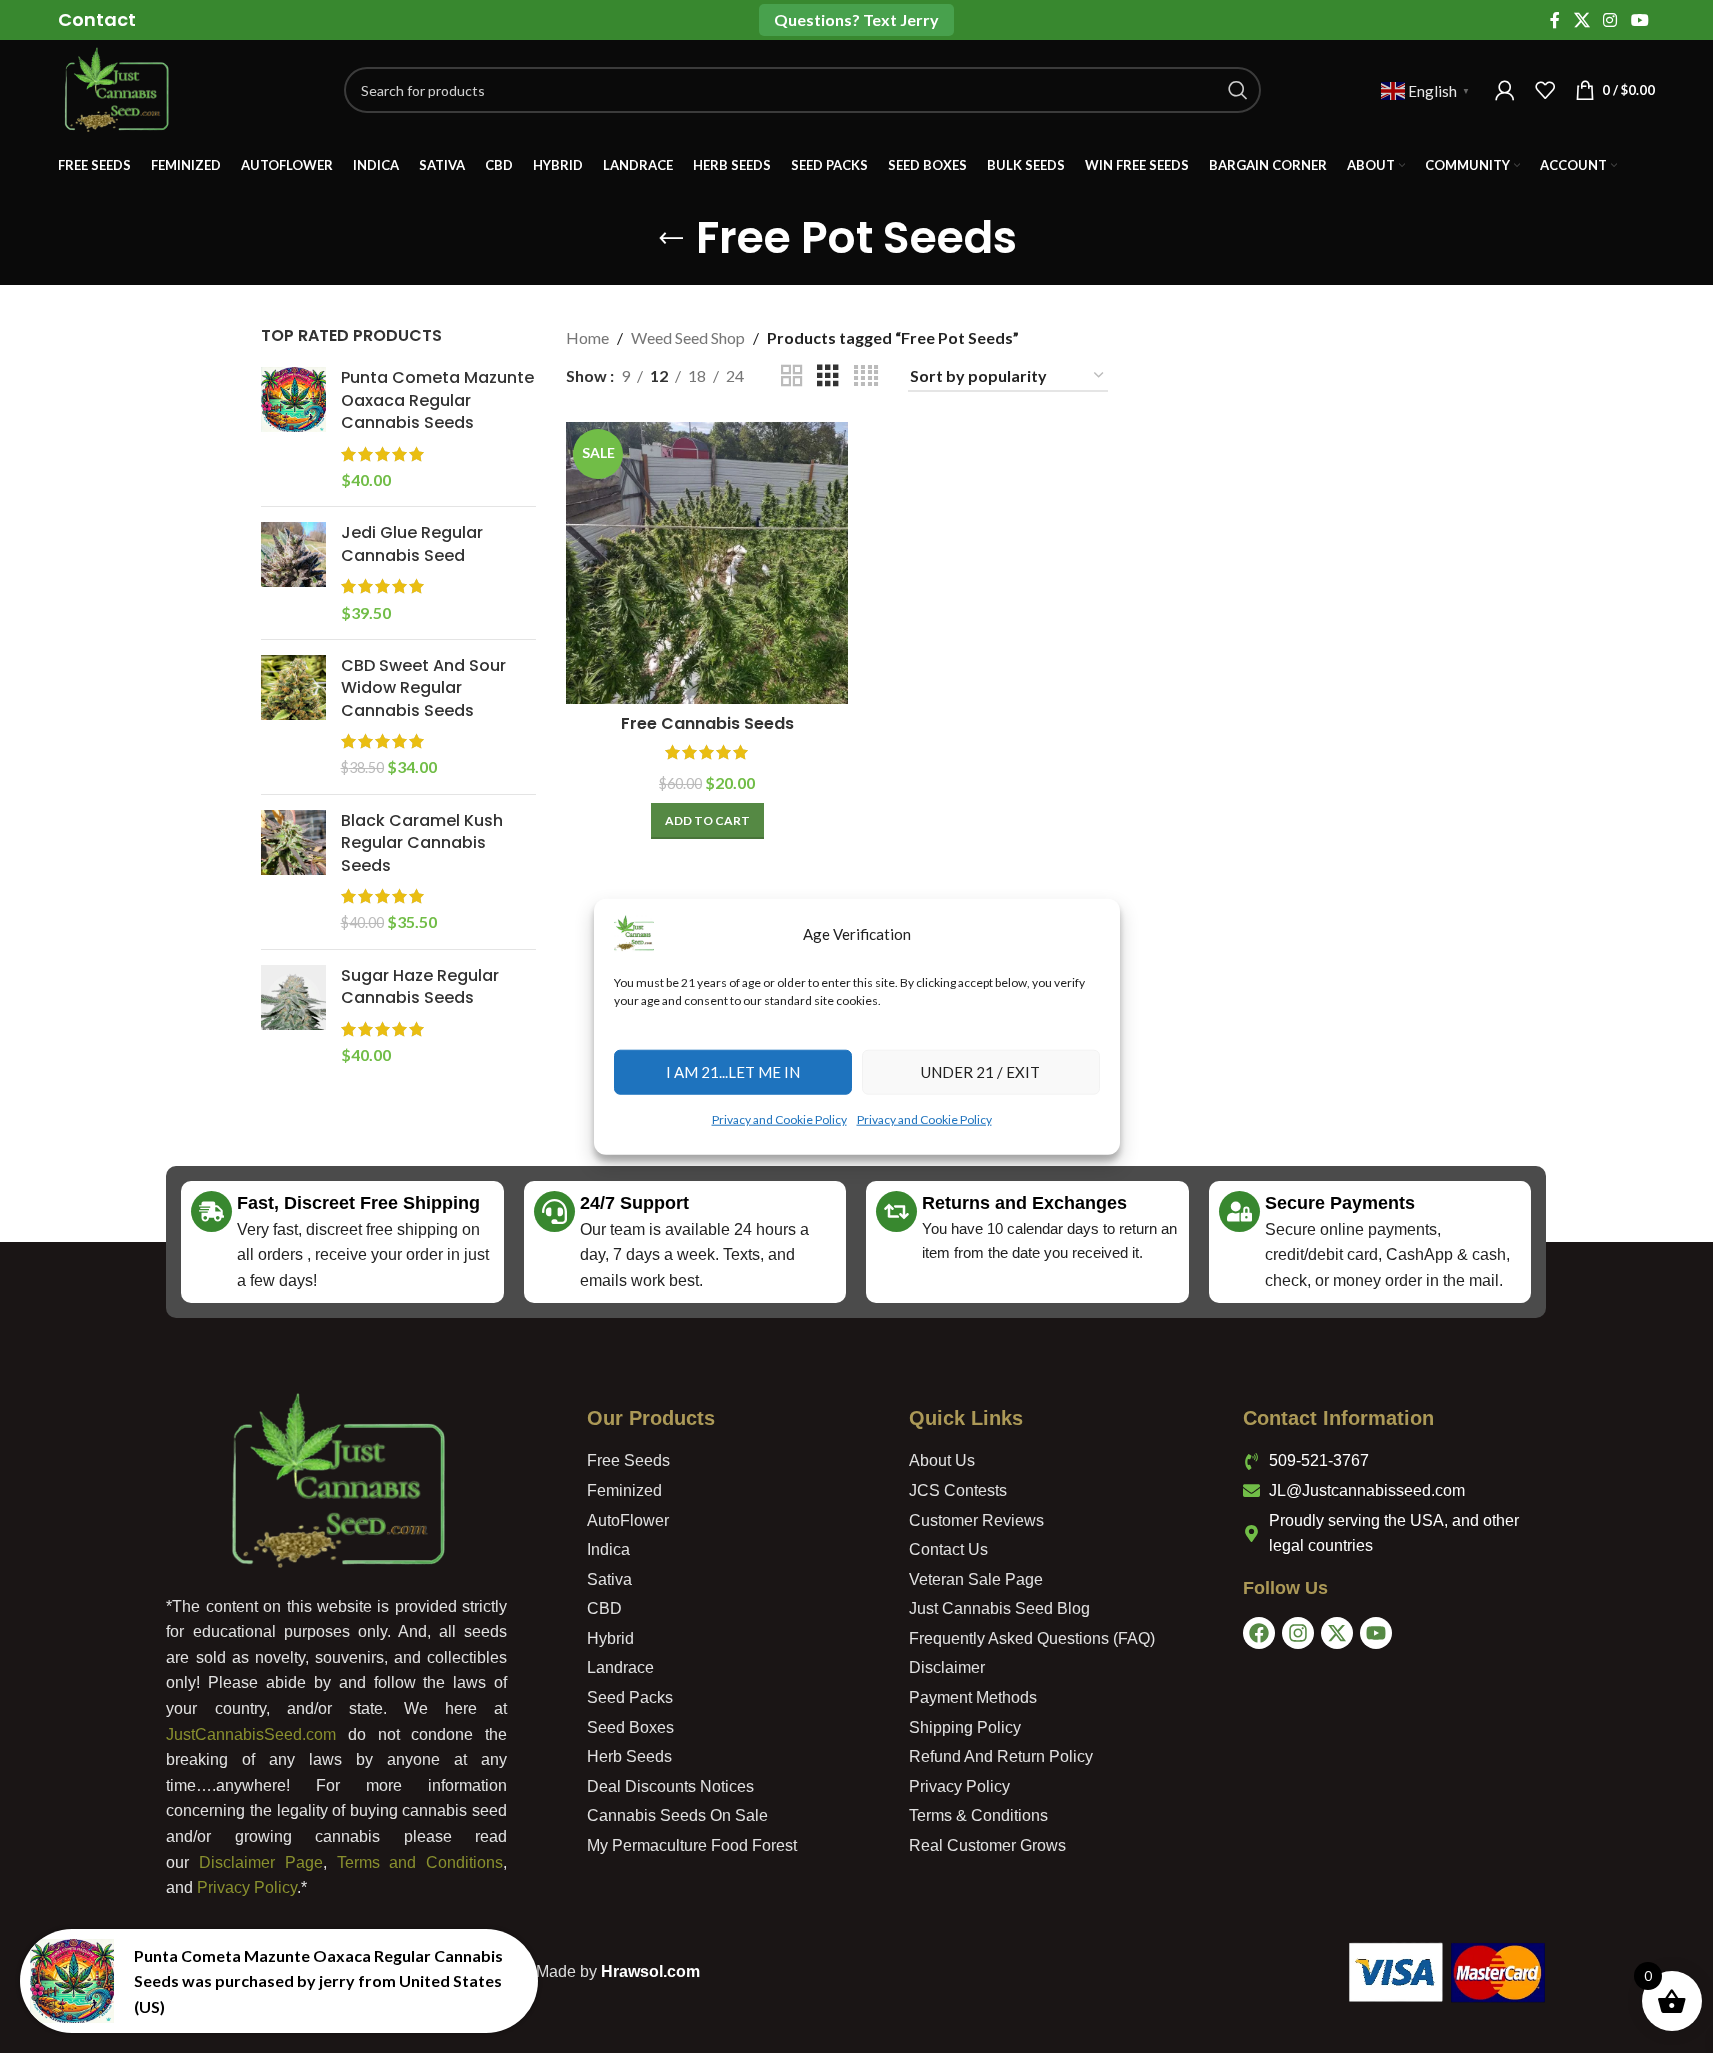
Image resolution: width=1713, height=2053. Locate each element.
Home (587, 337)
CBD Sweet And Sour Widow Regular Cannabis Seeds (423, 688)
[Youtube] (1376, 1633)
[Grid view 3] (828, 376)
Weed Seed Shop (688, 337)
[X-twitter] (1337, 1633)
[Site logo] (116, 87)
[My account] (1505, 90)
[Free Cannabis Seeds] (707, 563)
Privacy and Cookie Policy (779, 1118)
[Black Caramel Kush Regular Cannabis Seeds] (293, 872)
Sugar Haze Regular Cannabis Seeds (420, 987)
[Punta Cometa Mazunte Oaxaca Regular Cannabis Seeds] (293, 429)
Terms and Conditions (420, 1862)
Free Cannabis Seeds (707, 723)
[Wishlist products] (1545, 90)
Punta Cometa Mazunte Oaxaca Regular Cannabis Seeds (437, 400)
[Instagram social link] (1610, 20)
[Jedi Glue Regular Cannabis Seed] (293, 573)
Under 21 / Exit (980, 1072)
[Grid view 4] (866, 376)
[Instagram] (1298, 1633)
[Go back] (671, 239)
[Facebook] (1259, 1633)
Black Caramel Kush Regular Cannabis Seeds (422, 843)
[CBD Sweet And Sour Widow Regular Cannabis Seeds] (293, 717)
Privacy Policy (247, 1887)
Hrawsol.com (650, 1971)
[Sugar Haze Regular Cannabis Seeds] (293, 1016)
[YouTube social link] (1639, 20)
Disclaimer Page (261, 1862)
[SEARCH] (1238, 90)
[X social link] (1581, 20)
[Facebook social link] (1555, 20)
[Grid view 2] (792, 376)
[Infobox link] (97, 19)
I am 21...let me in (733, 1072)
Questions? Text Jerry (856, 19)
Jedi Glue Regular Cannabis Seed (412, 544)
